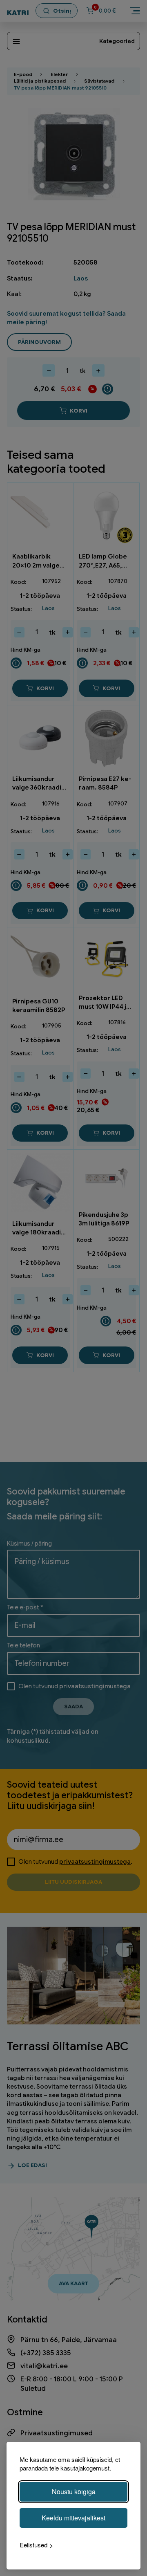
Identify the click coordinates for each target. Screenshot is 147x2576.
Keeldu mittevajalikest (73, 2518)
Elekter (59, 74)
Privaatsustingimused (57, 2433)
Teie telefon (23, 1645)
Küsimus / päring (29, 1543)
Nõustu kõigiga (74, 2492)
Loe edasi (32, 2165)
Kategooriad (117, 41)
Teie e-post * (25, 1607)
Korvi (79, 411)
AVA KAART (73, 2283)
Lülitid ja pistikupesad (40, 81)
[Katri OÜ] (18, 11)
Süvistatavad (99, 81)
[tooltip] (107, 389)
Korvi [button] (45, 688)
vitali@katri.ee (44, 2366)
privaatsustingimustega (95, 1686)
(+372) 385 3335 (46, 2353)
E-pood (23, 74)
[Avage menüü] (135, 11)
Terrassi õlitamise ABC (68, 2046)
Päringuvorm (39, 342)
